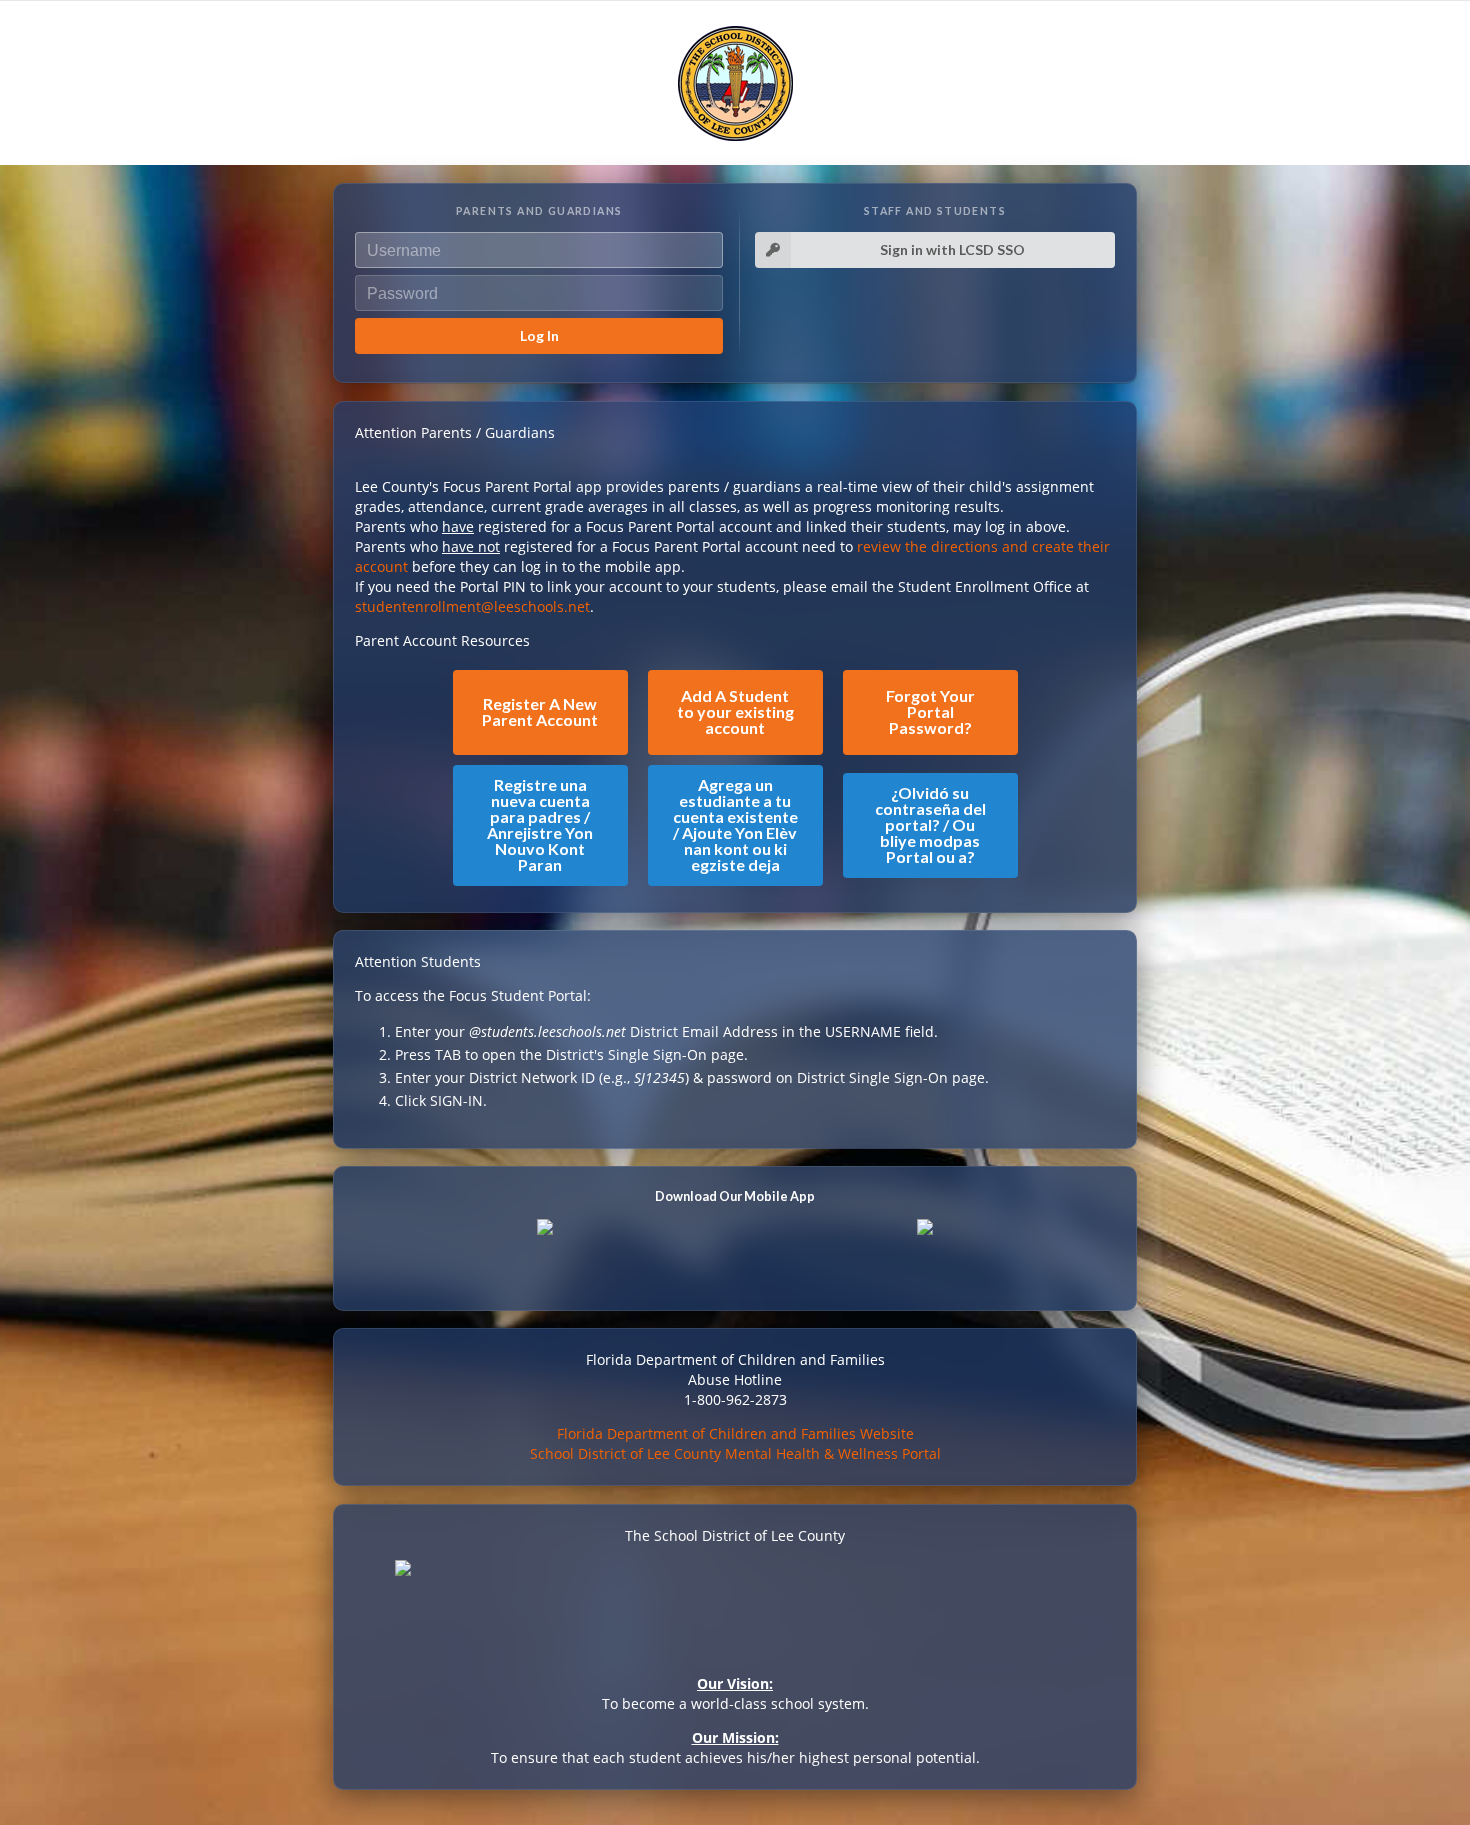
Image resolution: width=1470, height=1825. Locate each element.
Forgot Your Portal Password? (930, 711)
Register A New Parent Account (540, 711)
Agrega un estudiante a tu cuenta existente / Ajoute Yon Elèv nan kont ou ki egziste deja (735, 824)
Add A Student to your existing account (735, 711)
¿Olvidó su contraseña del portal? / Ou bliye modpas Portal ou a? (930, 824)
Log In (539, 335)
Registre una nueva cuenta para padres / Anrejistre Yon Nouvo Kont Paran (540, 824)
